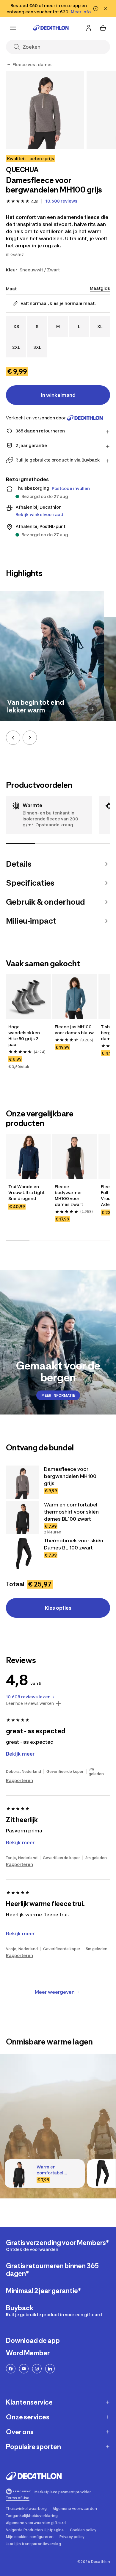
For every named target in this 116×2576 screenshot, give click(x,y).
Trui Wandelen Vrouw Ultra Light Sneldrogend (27, 1192)
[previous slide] (13, 738)
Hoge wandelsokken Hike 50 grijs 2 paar (25, 1036)
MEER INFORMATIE (58, 1395)
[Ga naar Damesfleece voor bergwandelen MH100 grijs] (23, 1482)
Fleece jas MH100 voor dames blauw (74, 1030)
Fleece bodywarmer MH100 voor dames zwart (69, 1195)
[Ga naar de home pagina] (51, 28)
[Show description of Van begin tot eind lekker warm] (92, 709)
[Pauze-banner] (96, 9)
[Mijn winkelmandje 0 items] (103, 28)
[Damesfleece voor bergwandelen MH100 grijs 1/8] (45, 110)
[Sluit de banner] (105, 9)
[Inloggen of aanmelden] (89, 28)
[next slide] (30, 738)
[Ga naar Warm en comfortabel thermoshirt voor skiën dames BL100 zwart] (23, 1518)
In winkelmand (58, 395)
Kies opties (58, 1608)
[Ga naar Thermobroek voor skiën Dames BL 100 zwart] (23, 1554)
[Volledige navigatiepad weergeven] (8, 65)
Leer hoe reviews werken (30, 1703)
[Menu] (13, 28)
